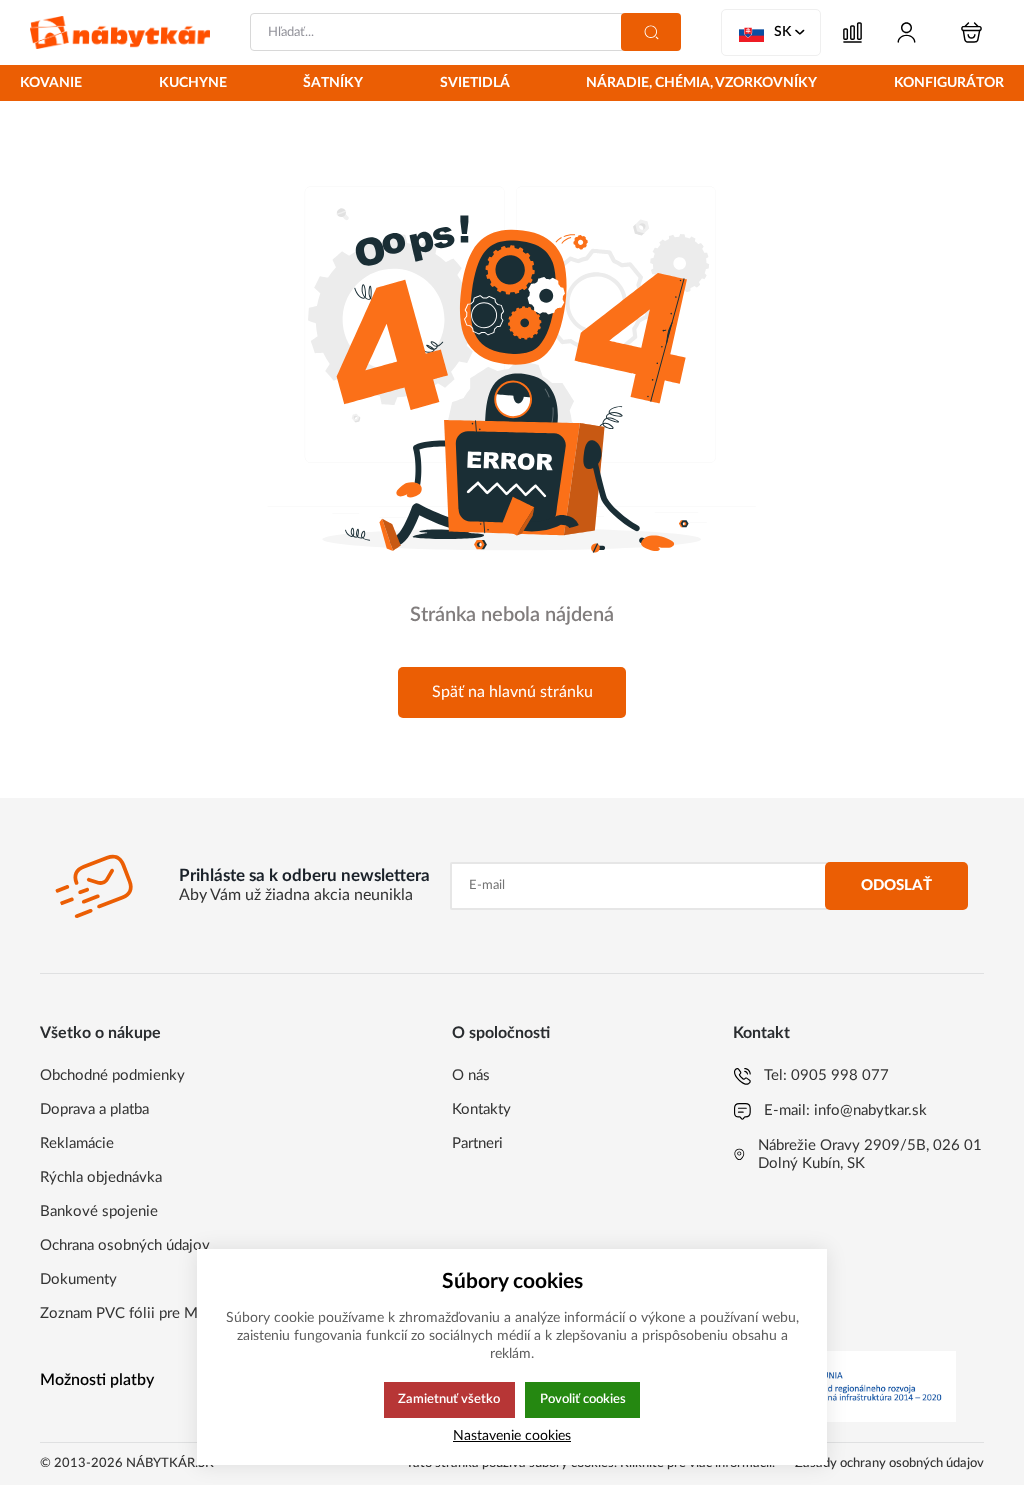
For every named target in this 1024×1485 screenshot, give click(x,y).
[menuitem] (51, 84)
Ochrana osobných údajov (125, 1245)
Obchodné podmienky (112, 1075)
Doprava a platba (94, 1109)
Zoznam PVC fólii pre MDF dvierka (154, 1313)
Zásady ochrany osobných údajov (889, 1463)
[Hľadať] (651, 32)
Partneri (477, 1143)
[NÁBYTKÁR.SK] (120, 32)
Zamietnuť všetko (449, 1399)
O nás (471, 1075)
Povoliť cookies (583, 1399)
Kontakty (481, 1109)
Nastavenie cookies (512, 1435)
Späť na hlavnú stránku (512, 692)
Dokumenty (78, 1279)
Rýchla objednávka (101, 1177)
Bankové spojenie (99, 1211)
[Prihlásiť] (906, 32)
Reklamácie (77, 1143)
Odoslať (896, 885)
